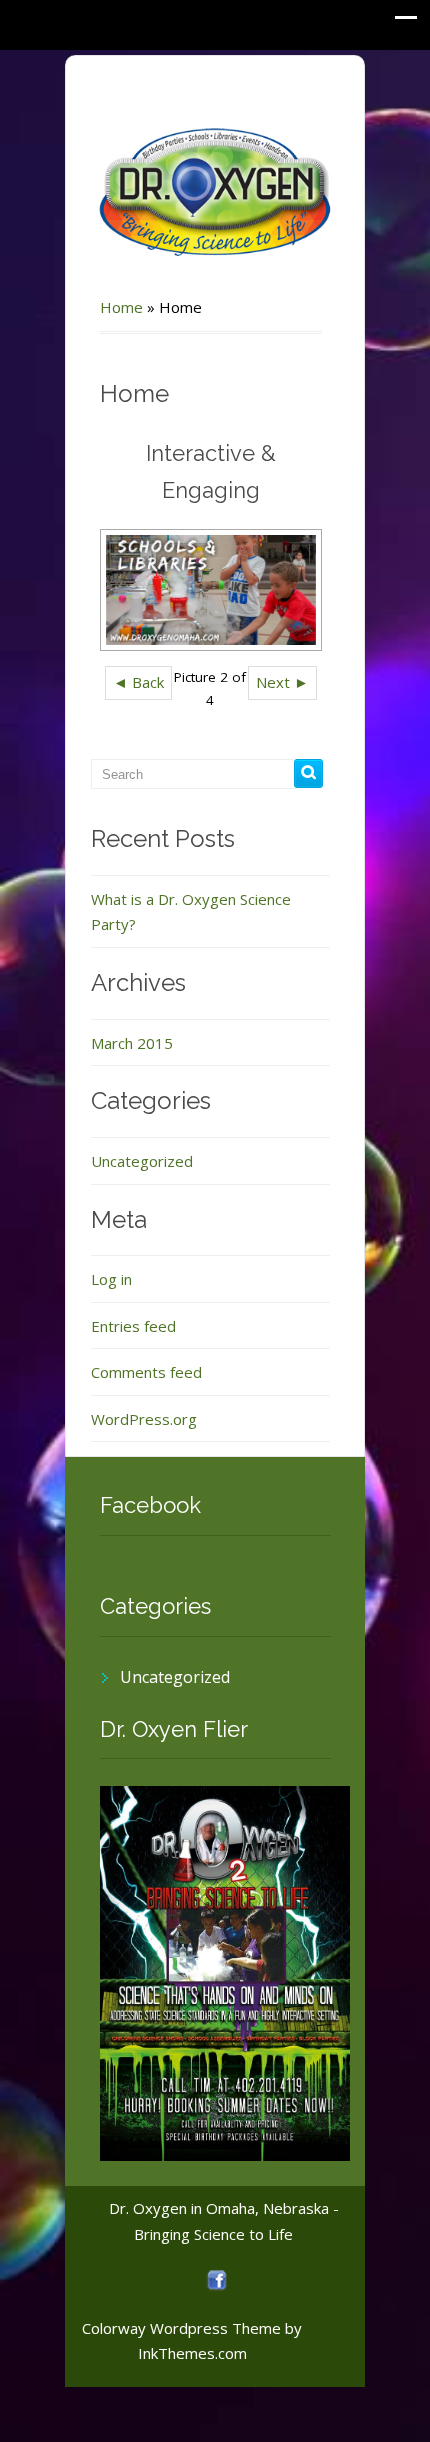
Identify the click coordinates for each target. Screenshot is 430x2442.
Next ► (282, 682)
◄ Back (138, 682)
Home (121, 307)
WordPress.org (144, 1419)
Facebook (150, 1505)
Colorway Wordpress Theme (181, 2328)
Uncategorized (142, 1161)
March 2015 (132, 1043)
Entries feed (133, 1326)
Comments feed (146, 1372)
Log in (111, 1279)
